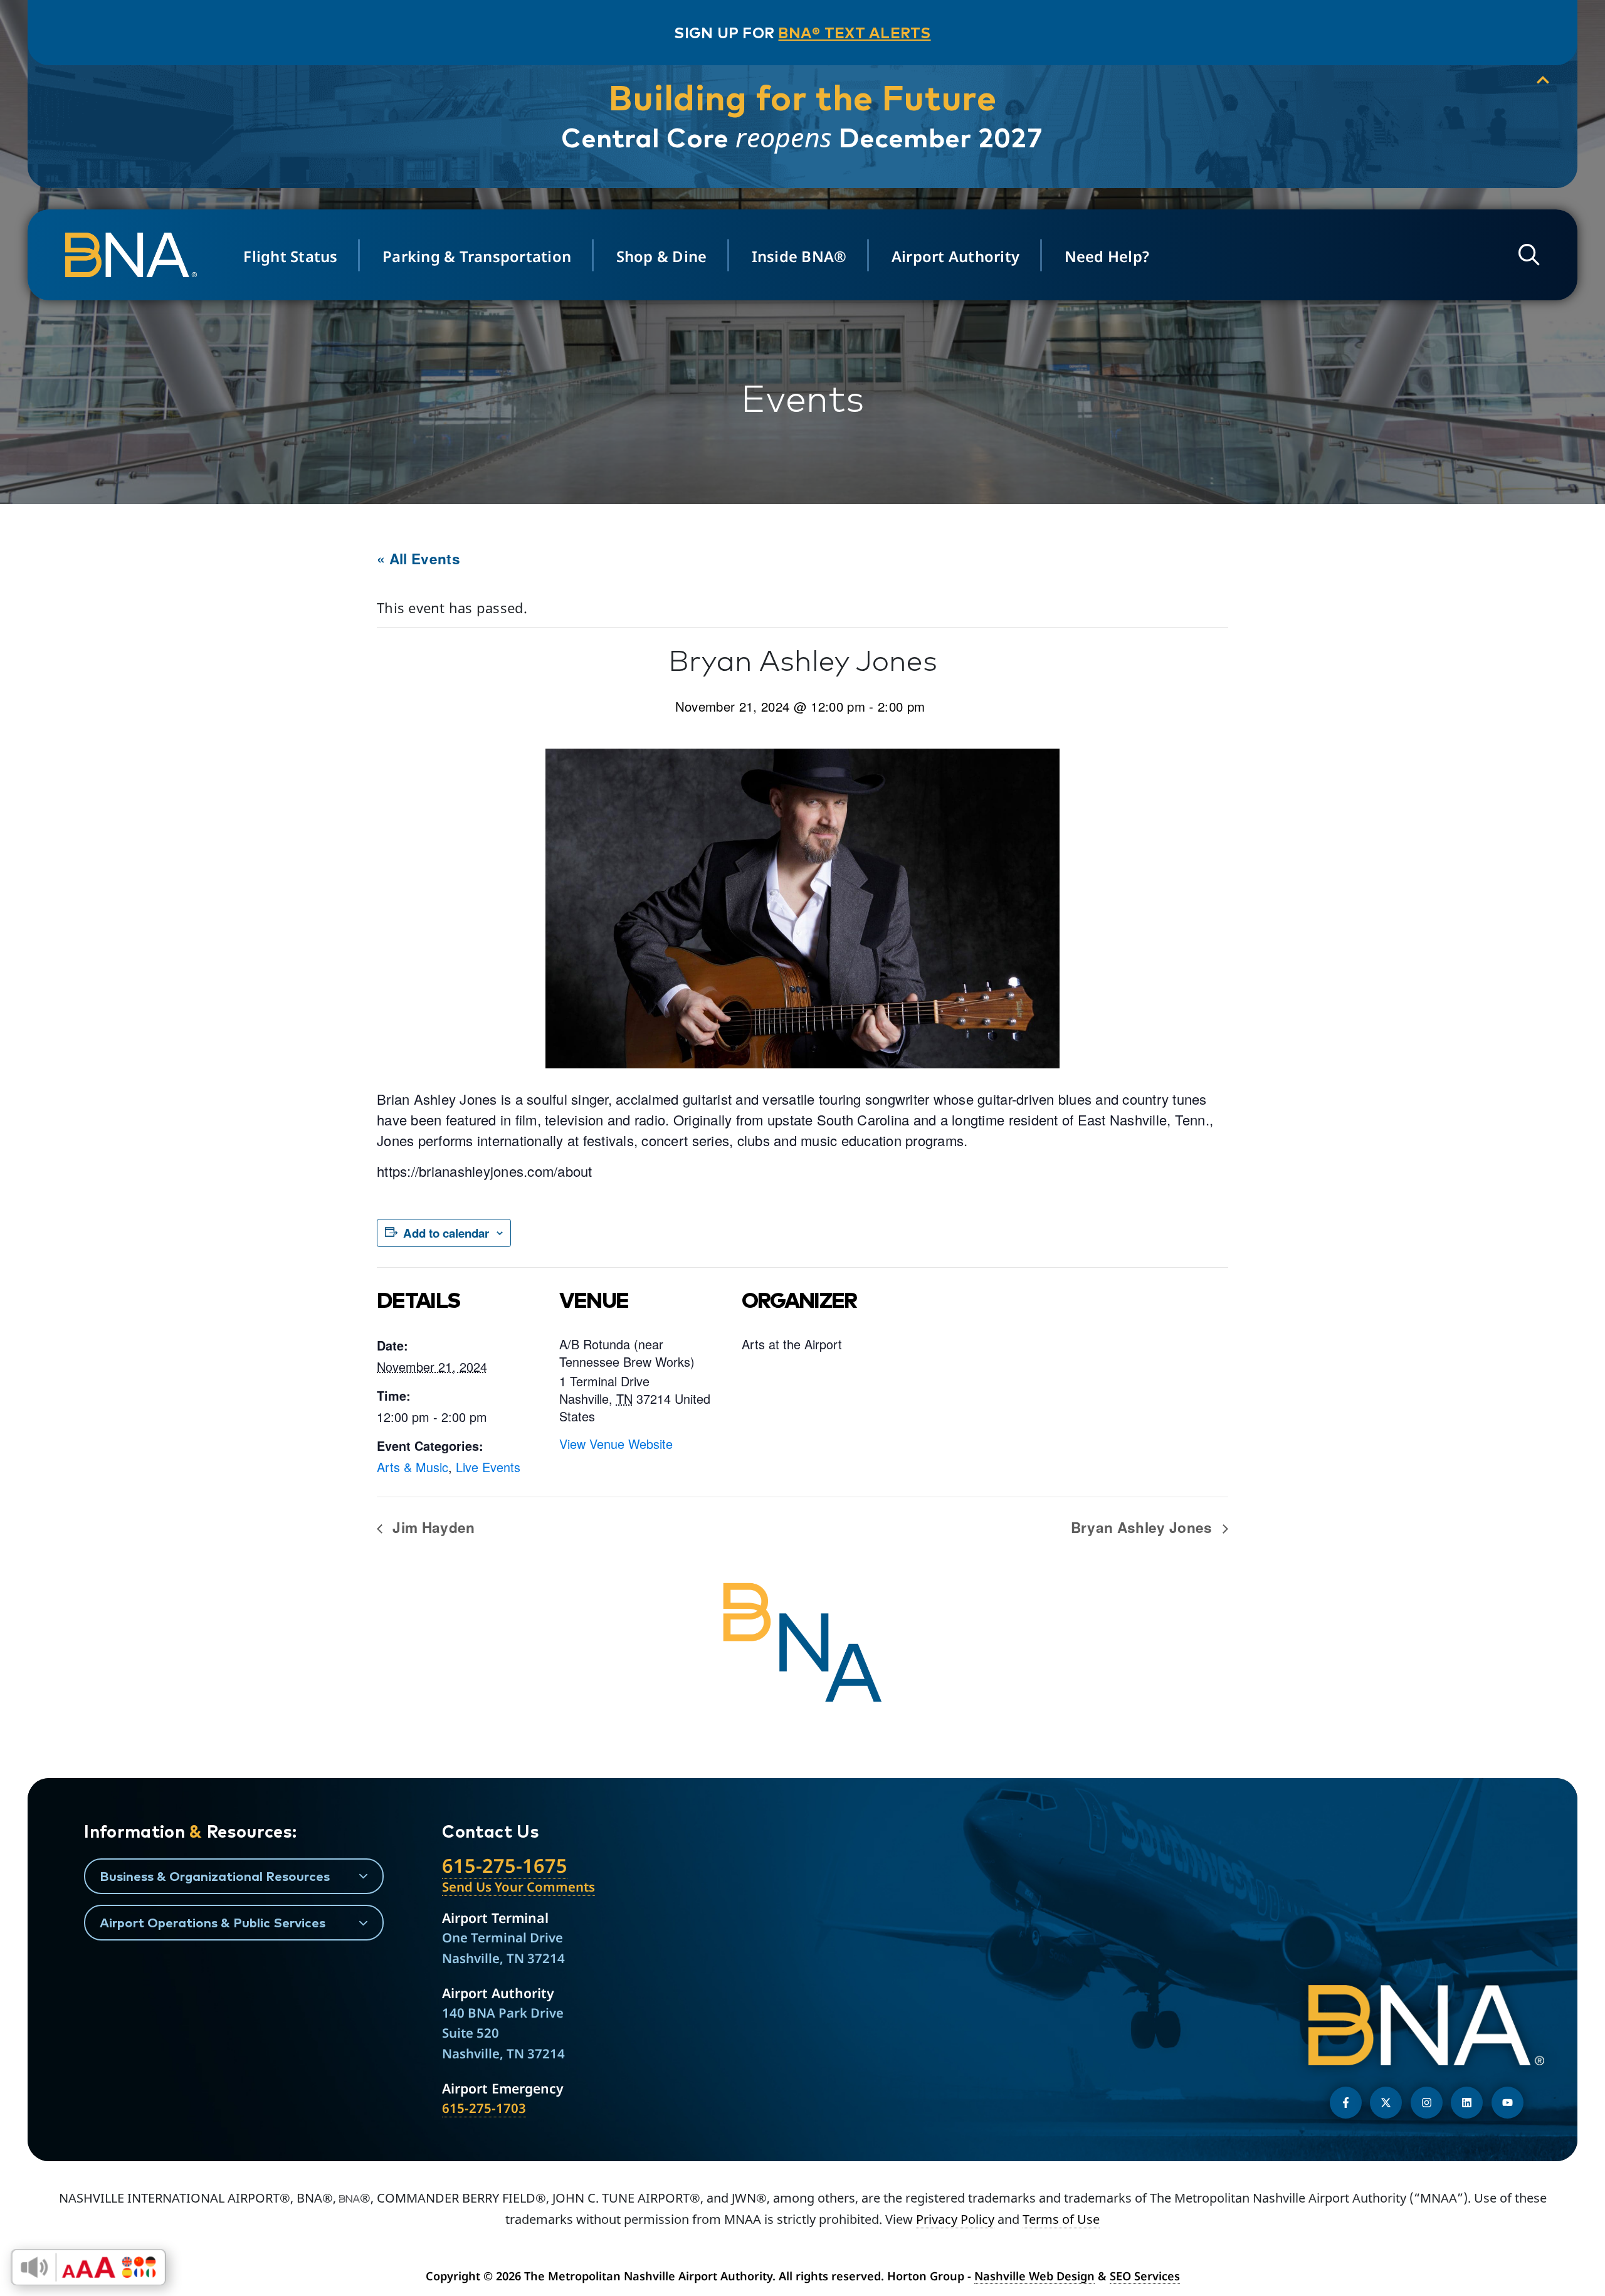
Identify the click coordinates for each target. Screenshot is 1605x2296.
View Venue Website (616, 1444)
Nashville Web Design (1034, 2276)
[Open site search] (1529, 255)
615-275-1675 (505, 1865)
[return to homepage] (135, 255)
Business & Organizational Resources (215, 1876)
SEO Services (1145, 2276)
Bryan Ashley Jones (1144, 1527)
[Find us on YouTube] (1508, 2103)
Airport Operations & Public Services (213, 1922)
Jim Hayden (432, 1527)
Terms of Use (1061, 2219)
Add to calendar (446, 1233)
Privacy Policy (955, 2219)
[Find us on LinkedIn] (1467, 2103)
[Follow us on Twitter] (1386, 2103)
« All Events (418, 559)
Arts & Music (413, 1467)
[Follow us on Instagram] (1427, 2103)
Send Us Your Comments (518, 1887)
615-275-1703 (484, 2108)
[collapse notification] (1543, 80)
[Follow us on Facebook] (1346, 2103)
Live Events (488, 1467)
